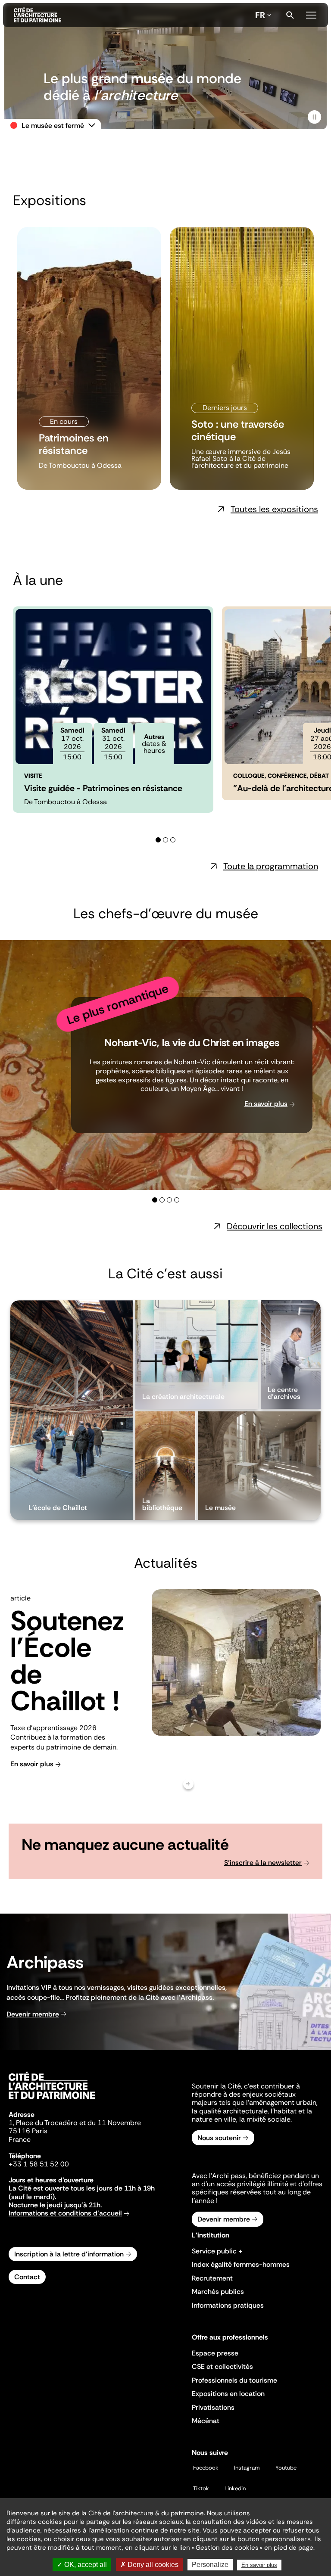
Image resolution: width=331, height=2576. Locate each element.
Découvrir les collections (275, 1226)
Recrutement (212, 2278)
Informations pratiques (228, 2305)
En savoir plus (266, 1104)
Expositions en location (228, 2394)
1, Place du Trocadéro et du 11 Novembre (75, 2123)
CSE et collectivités (222, 2366)
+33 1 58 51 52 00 (39, 2164)
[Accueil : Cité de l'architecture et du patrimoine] (133, 15)
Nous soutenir (219, 2138)
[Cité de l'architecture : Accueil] (52, 2100)
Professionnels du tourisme (234, 2380)
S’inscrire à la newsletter (263, 1863)
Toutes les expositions (274, 509)
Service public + (217, 2251)
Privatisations (213, 2407)
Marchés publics (218, 2292)
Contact (27, 2277)
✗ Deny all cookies (149, 2565)
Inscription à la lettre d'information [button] (69, 2254)
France (20, 2139)
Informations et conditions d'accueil (65, 2213)
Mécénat (206, 2421)
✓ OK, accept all (82, 2565)
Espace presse (215, 2353)
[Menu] (311, 14)
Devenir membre (33, 2014)
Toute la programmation (271, 866)
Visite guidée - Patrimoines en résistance (103, 788)
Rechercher (290, 15)
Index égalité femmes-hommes (241, 2264)
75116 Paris (28, 2131)
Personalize (210, 2565)
